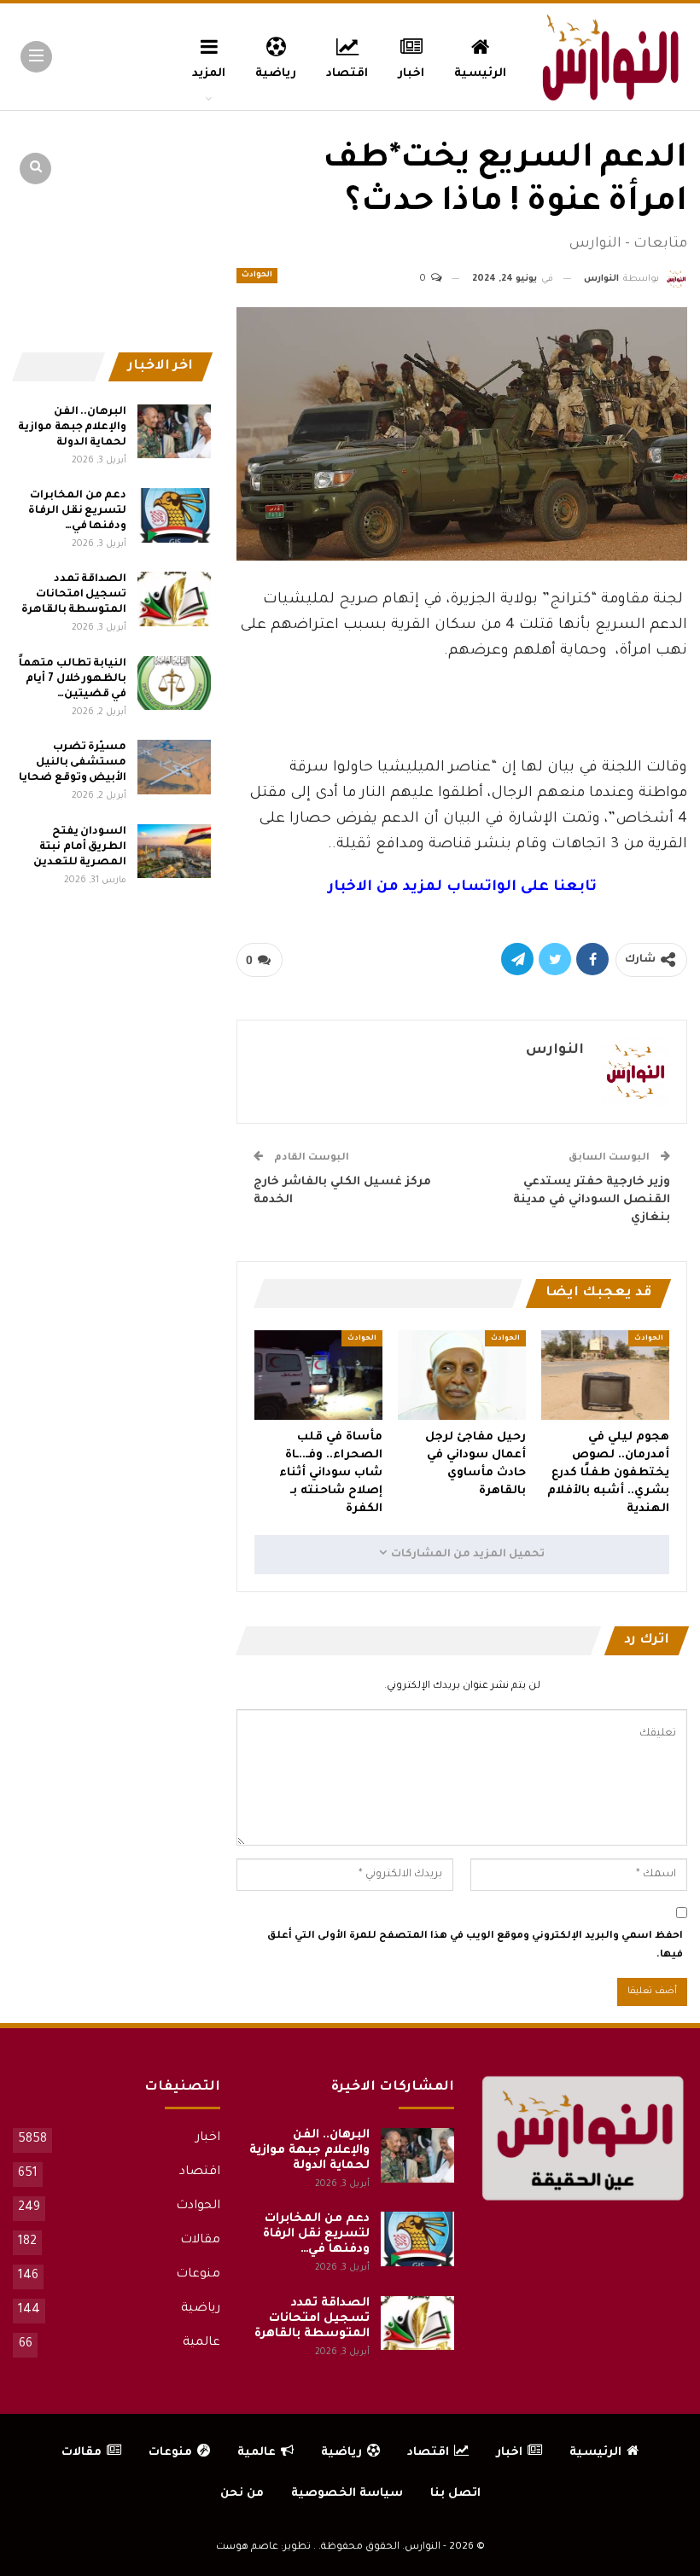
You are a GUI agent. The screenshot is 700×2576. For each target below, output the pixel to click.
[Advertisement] (462, 705)
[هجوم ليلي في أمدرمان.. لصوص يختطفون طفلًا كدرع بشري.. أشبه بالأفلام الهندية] (605, 1375)
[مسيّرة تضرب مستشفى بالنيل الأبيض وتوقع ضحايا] (174, 767)
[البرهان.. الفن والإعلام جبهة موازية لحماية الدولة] (174, 432)
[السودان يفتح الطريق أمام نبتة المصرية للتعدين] (174, 852)
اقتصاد (347, 74)
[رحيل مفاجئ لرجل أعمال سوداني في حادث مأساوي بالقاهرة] (462, 1375)
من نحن (242, 2494)
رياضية (276, 74)
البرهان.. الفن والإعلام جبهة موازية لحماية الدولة (72, 427)
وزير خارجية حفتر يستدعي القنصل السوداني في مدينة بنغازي (592, 1200)
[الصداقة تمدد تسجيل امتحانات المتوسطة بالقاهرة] (174, 599)
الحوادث (257, 276)
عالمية (201, 2343)
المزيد (209, 74)
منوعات (198, 2275)
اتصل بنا (455, 2494)
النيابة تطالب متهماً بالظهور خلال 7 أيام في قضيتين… (73, 679)
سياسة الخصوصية (347, 2494)
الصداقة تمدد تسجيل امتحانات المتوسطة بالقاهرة (74, 595)
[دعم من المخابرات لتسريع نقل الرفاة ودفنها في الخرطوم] (174, 515)
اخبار (411, 74)
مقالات (200, 2241)
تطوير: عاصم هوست (263, 2547)
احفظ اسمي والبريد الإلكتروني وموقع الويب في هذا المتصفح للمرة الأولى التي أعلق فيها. (475, 1946)
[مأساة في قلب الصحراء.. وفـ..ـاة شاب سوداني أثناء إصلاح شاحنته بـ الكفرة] (318, 1375)
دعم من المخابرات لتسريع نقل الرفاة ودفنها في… (77, 511)
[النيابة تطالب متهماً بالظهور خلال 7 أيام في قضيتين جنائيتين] (174, 683)
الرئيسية (480, 74)
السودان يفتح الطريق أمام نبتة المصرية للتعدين (80, 847)
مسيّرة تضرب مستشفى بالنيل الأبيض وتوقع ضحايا (73, 763)
